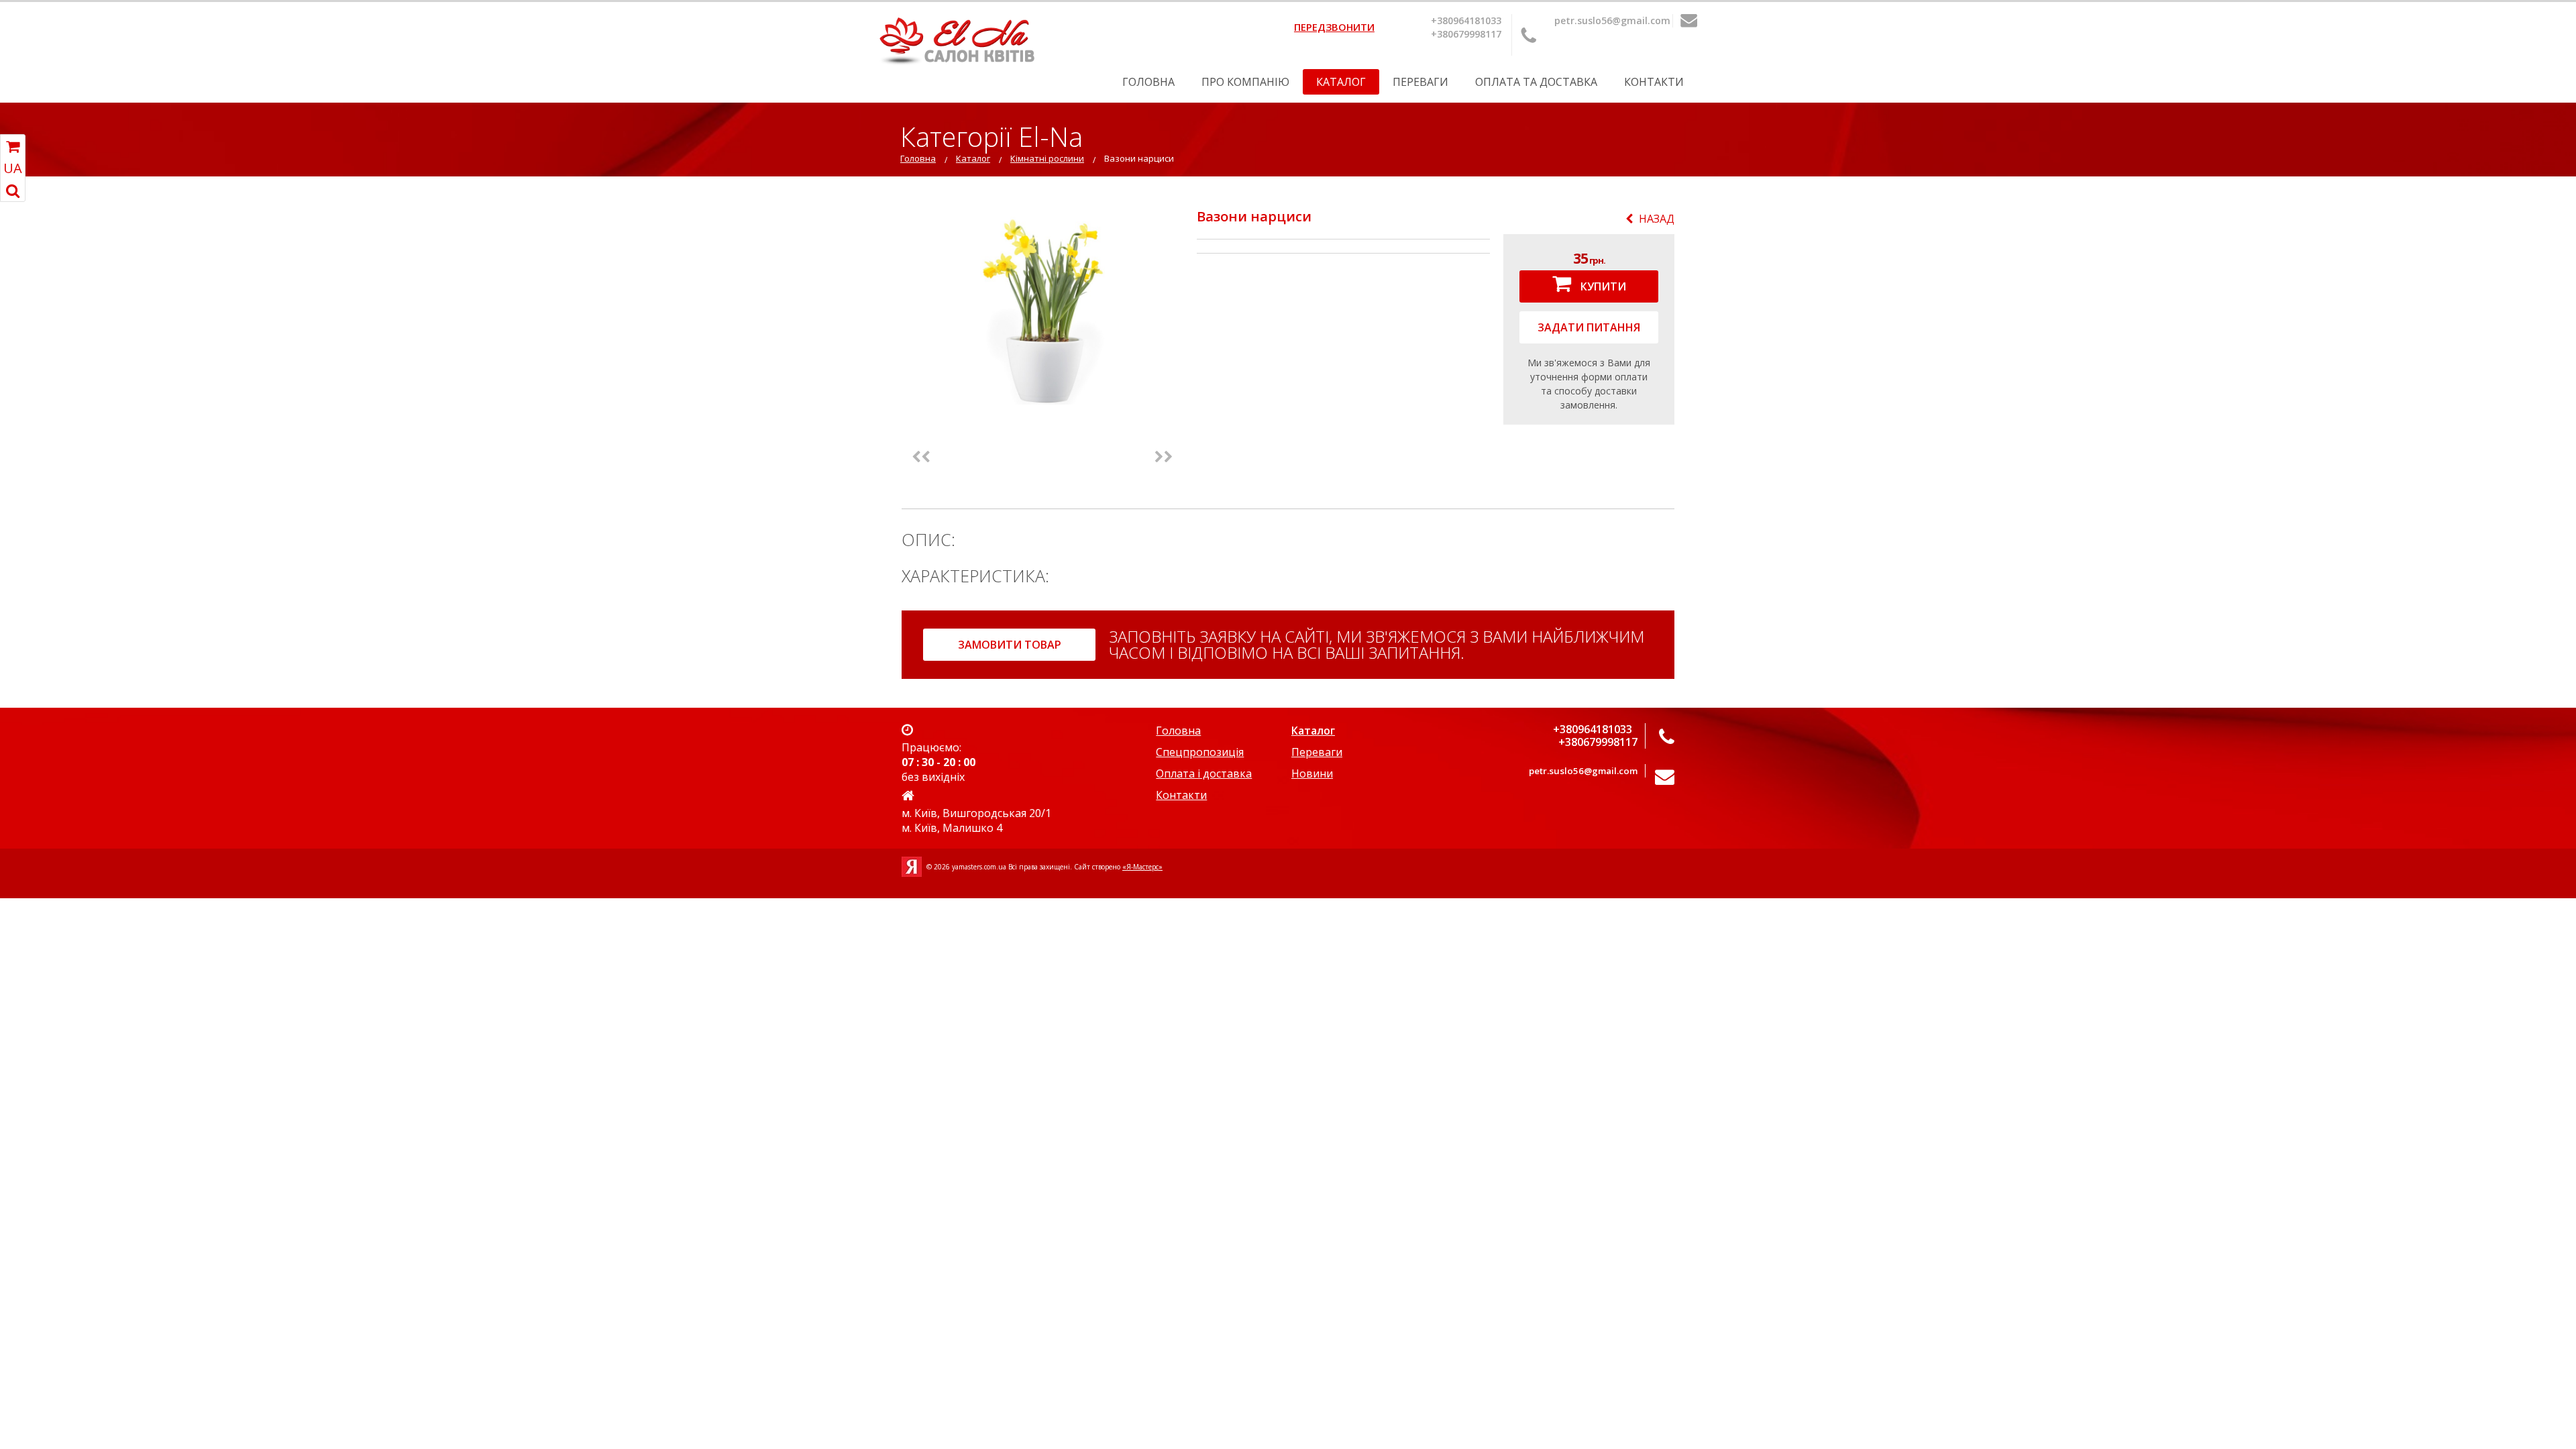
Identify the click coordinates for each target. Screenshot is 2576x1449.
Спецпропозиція (1200, 752)
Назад (1657, 219)
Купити (1602, 286)
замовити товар (1010, 645)
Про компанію (1245, 82)
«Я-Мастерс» (1142, 867)
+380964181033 (1466, 20)
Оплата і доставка (1204, 773)
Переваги (1420, 82)
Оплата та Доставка (1536, 82)
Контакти (1654, 82)
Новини (1312, 773)
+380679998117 (1466, 34)
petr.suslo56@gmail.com (1612, 20)
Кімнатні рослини (1047, 158)
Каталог (1341, 82)
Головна (1148, 82)
